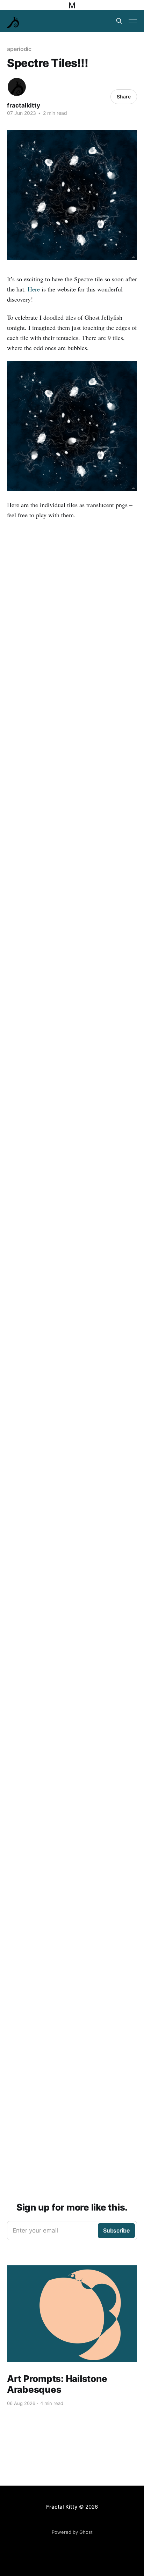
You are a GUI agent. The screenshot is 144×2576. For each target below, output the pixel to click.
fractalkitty (24, 105)
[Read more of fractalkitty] (17, 87)
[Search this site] (119, 21)
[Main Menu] (133, 21)
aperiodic (19, 49)
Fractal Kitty (62, 2507)
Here (34, 289)
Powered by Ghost (72, 2532)
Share (124, 97)
